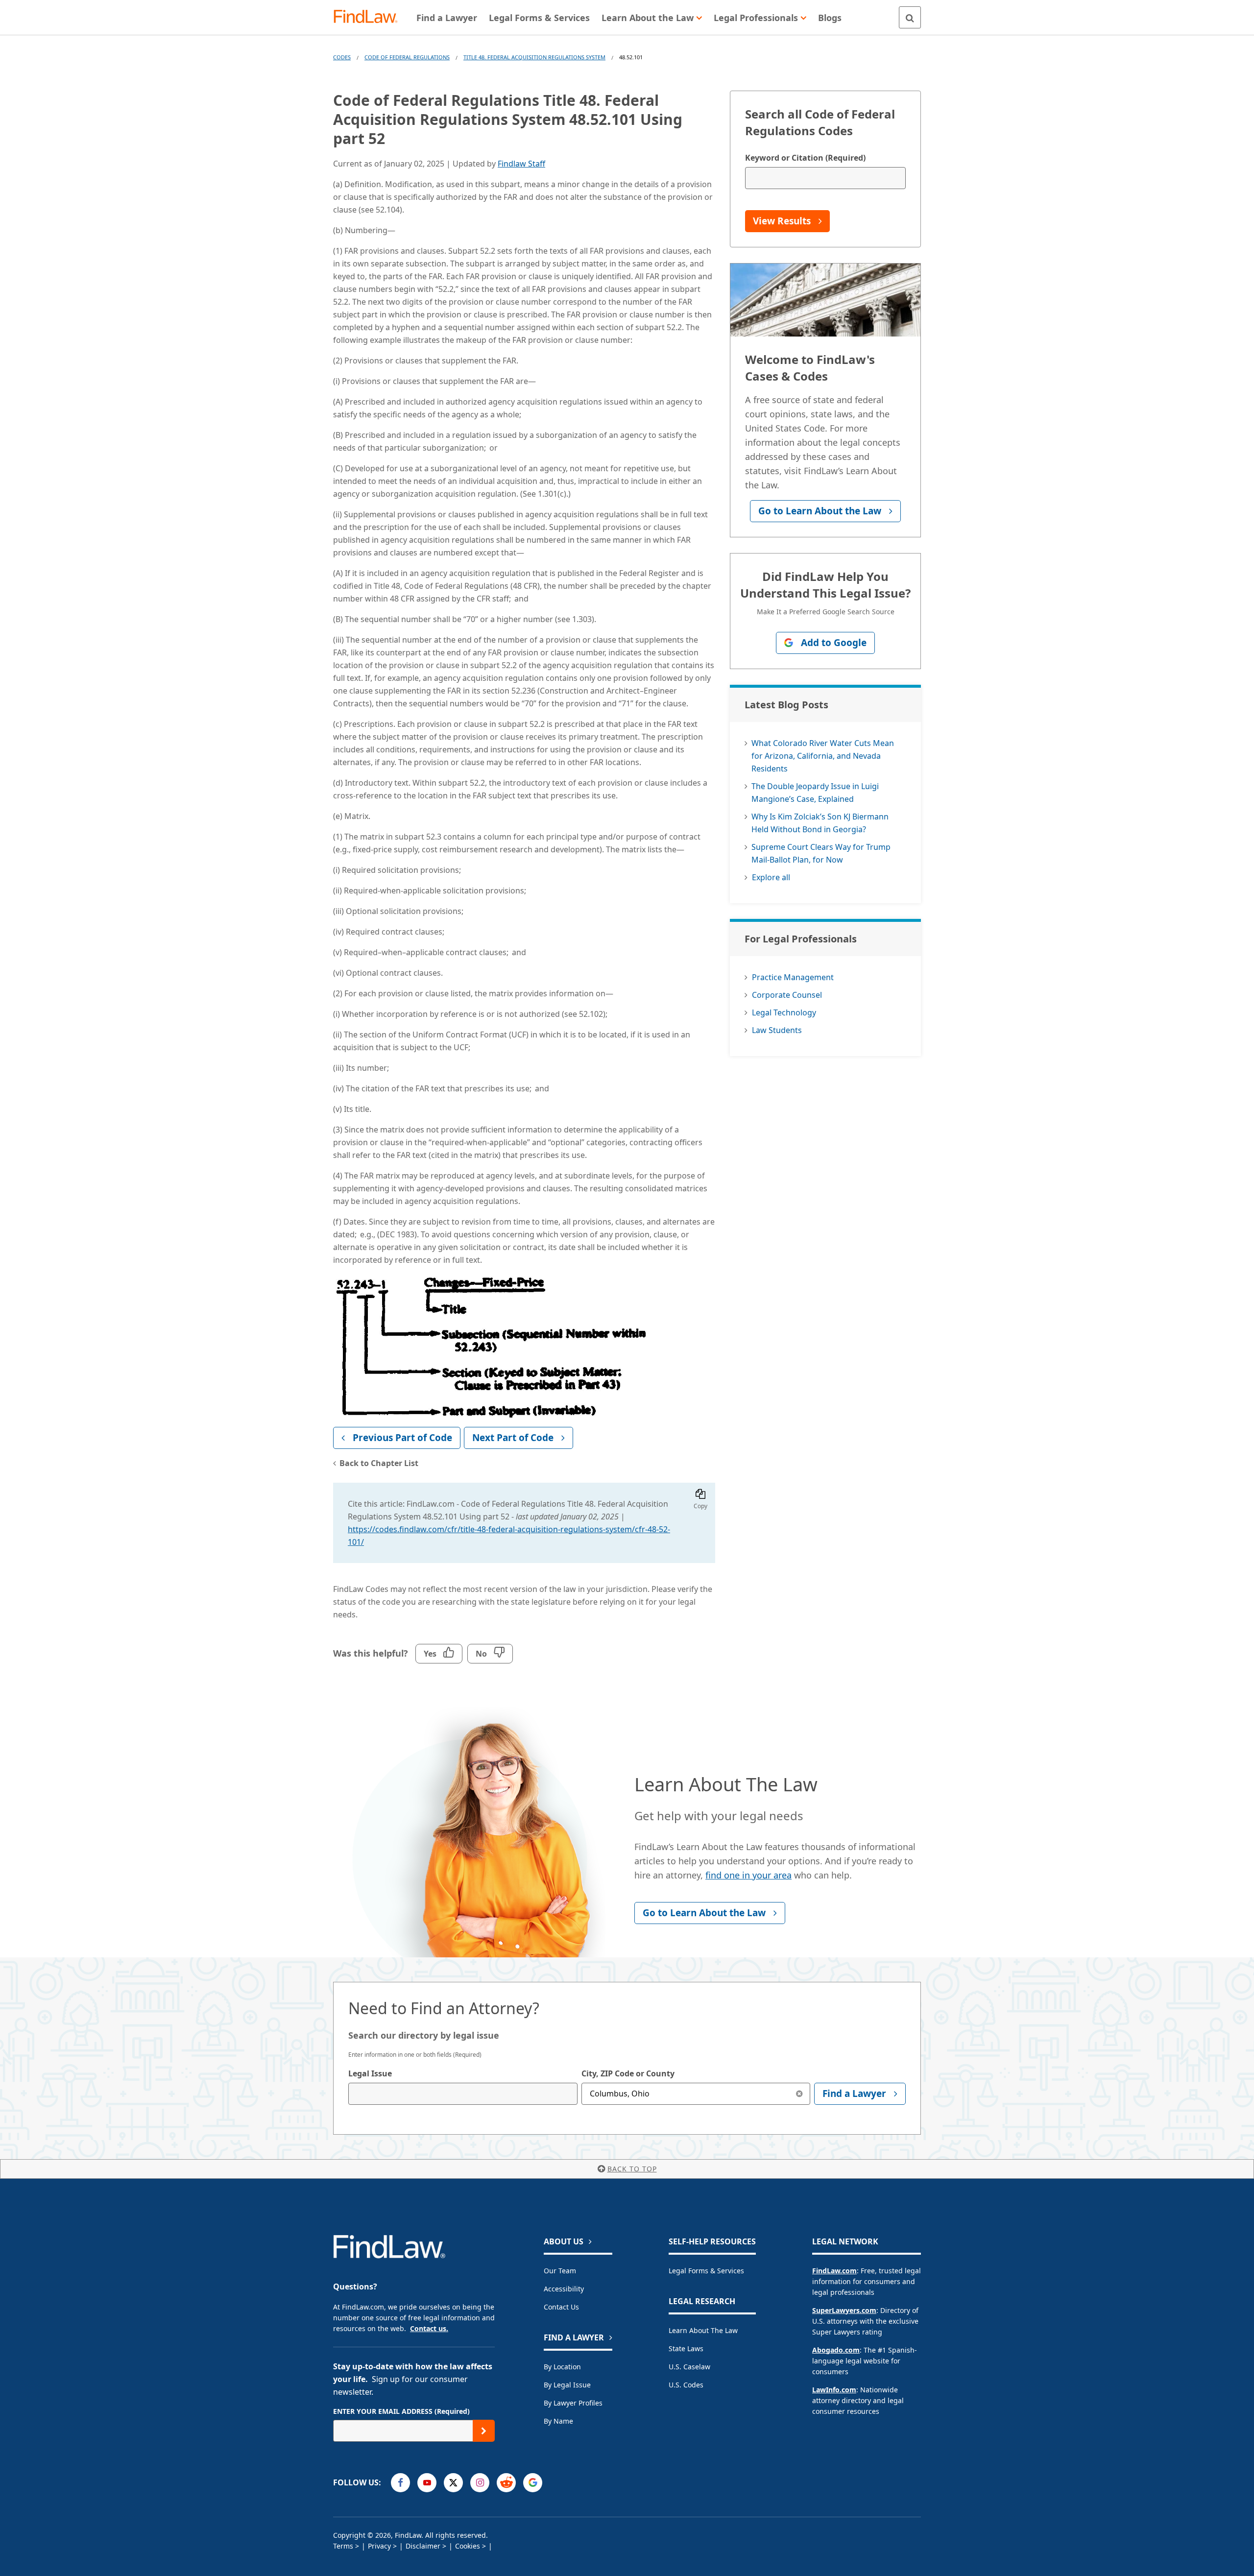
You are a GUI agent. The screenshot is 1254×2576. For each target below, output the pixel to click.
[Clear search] (799, 2094)
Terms (343, 2546)
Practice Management (793, 977)
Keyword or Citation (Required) (805, 158)
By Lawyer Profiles (573, 2403)
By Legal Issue (567, 2385)
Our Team (560, 2271)
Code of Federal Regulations (407, 57)
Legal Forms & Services (706, 2271)
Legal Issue (370, 2073)
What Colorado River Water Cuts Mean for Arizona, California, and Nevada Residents (823, 756)
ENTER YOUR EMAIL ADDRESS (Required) (401, 2411)
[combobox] (463, 2094)
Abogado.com (836, 2350)
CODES (342, 57)
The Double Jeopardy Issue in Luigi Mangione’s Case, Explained (815, 793)
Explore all (771, 877)
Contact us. (429, 2328)
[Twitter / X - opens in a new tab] (453, 2483)
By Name (558, 2421)
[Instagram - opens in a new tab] (480, 2483)
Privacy (379, 2546)
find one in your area (748, 1875)
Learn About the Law (703, 2330)
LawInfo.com (834, 2390)
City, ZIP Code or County (628, 2073)
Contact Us (561, 2307)
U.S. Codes (686, 2385)
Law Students (777, 1030)
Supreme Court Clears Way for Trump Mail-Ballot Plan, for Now (821, 853)
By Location (562, 2367)
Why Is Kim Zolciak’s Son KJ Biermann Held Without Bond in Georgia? (820, 823)
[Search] (910, 17)
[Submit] (484, 2431)
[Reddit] (506, 2483)
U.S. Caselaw (689, 2367)
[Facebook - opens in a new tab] (400, 2483)
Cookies (468, 2546)
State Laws (686, 2348)
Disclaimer (423, 2546)
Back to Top (632, 2169)
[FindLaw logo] (370, 17)
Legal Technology (784, 1012)
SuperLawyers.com (844, 2310)
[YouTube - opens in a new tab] (427, 2483)
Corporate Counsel (787, 995)
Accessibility (564, 2289)
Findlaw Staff (521, 164)
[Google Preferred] (533, 2483)
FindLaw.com (834, 2271)
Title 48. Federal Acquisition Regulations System (534, 57)
